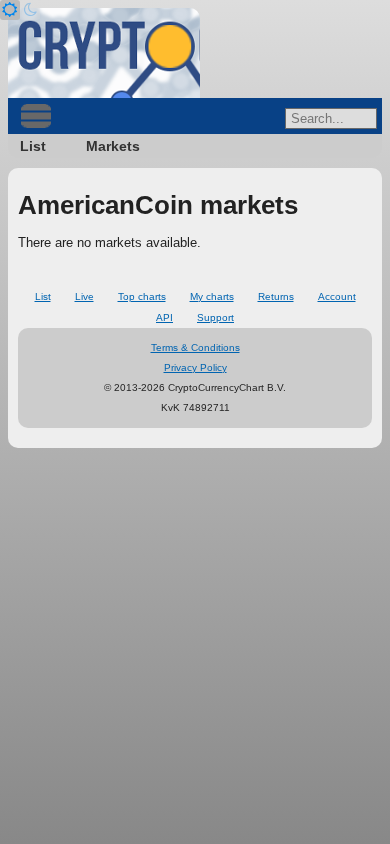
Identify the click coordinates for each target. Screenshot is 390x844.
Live (84, 296)
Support (215, 317)
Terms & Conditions (195, 347)
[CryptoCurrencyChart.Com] (104, 53)
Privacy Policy (195, 367)
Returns (276, 296)
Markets (113, 146)
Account (337, 296)
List (33, 146)
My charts (212, 296)
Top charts (142, 296)
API (164, 317)
